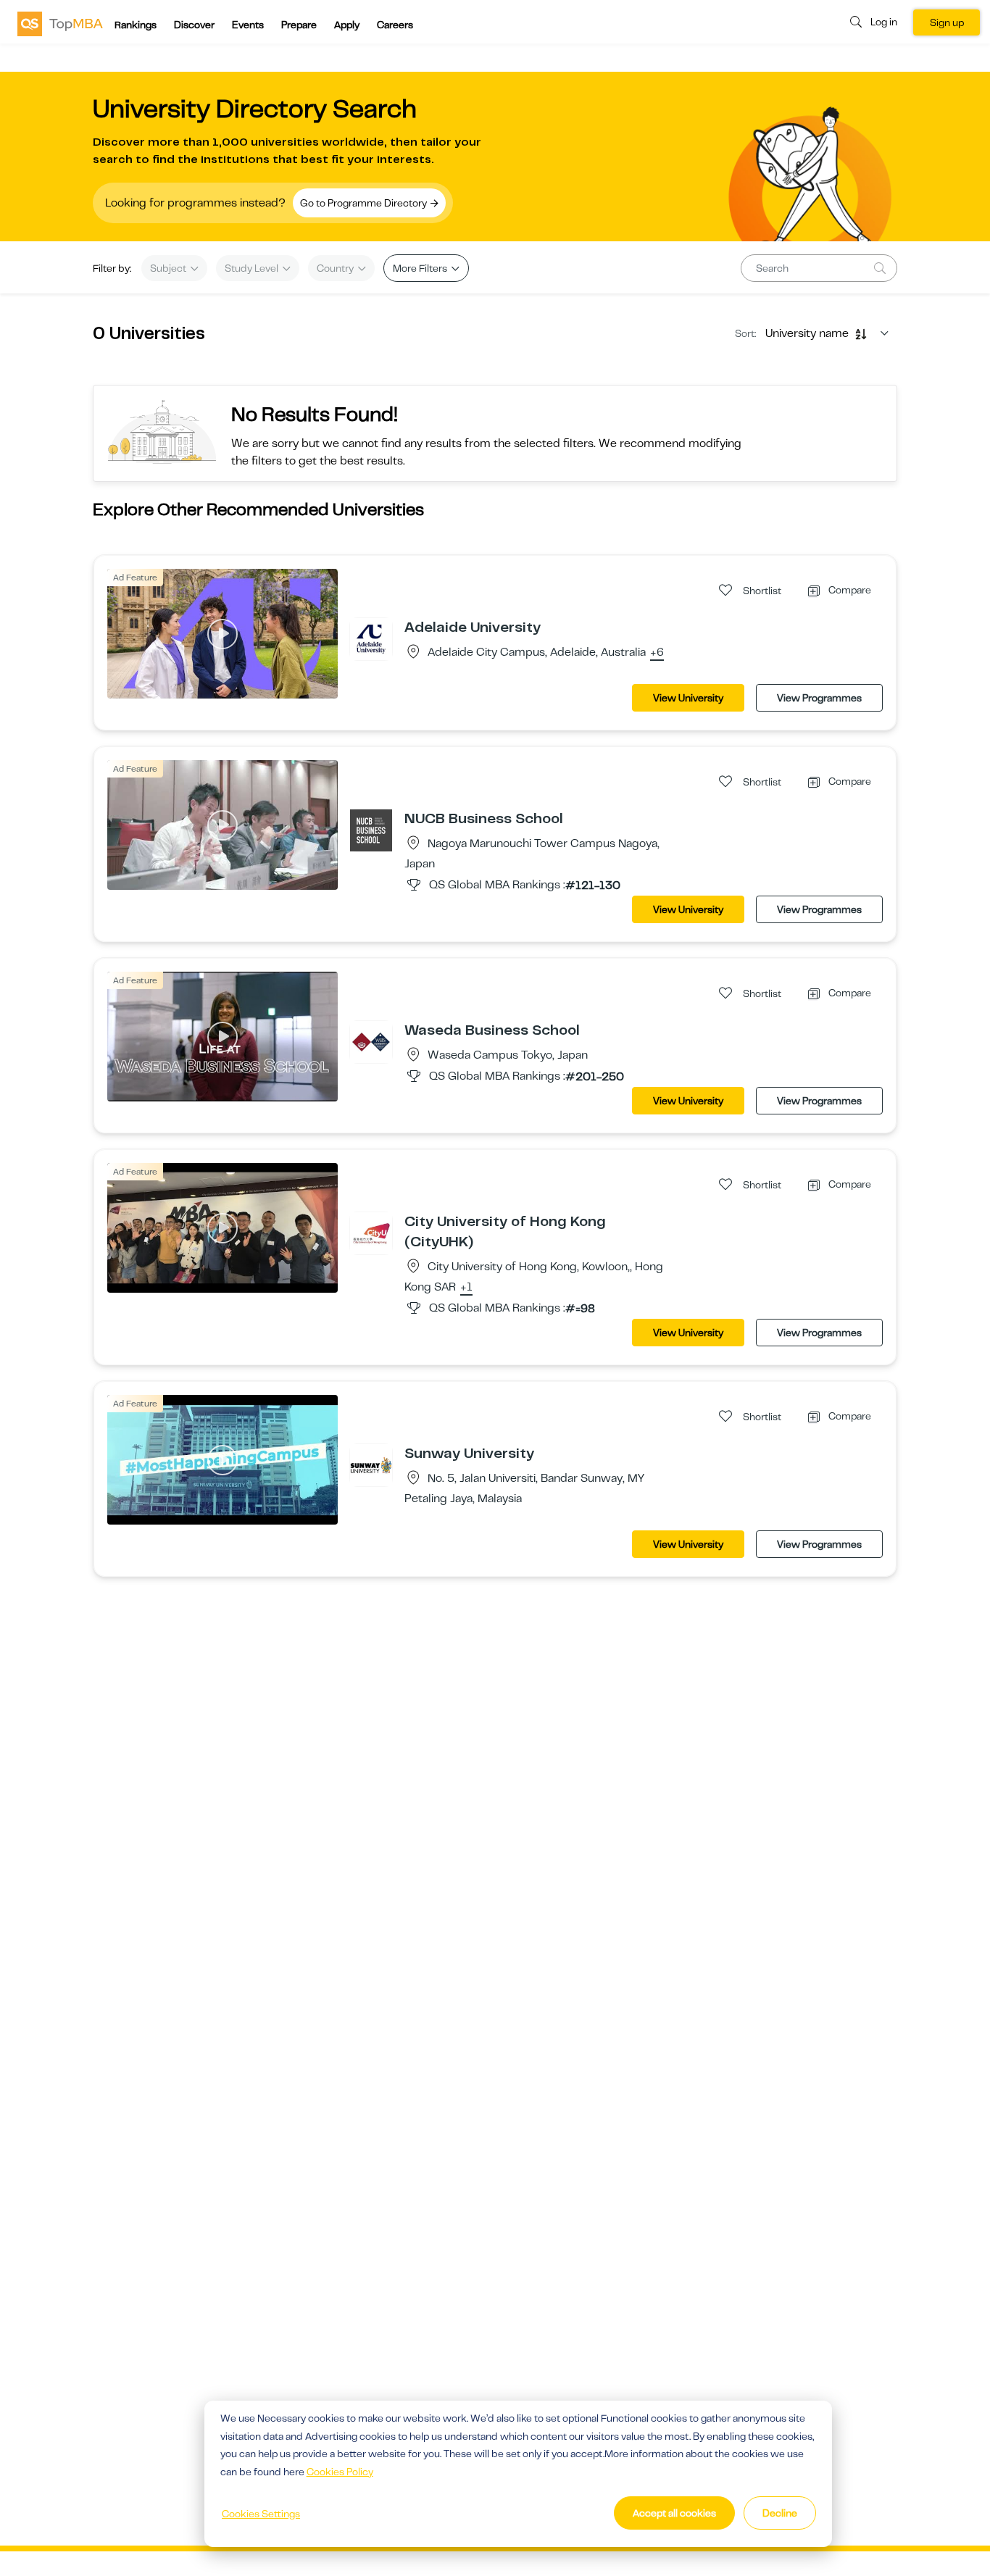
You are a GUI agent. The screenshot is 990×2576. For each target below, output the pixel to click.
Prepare (299, 25)
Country (336, 268)
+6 (657, 653)
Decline (780, 2513)
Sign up (947, 22)
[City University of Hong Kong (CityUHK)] (371, 1233)
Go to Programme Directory (365, 203)
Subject (169, 268)
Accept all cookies (674, 2513)
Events (248, 25)
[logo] (60, 23)
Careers (395, 25)
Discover (194, 25)
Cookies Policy (340, 2472)
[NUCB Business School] (371, 830)
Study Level (253, 268)
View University (688, 698)
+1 (466, 1288)
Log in (884, 22)
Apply (347, 25)
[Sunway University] (371, 1464)
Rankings (136, 25)
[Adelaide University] (371, 638)
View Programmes (819, 698)
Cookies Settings (261, 2514)
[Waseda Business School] (371, 1041)
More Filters (421, 268)
